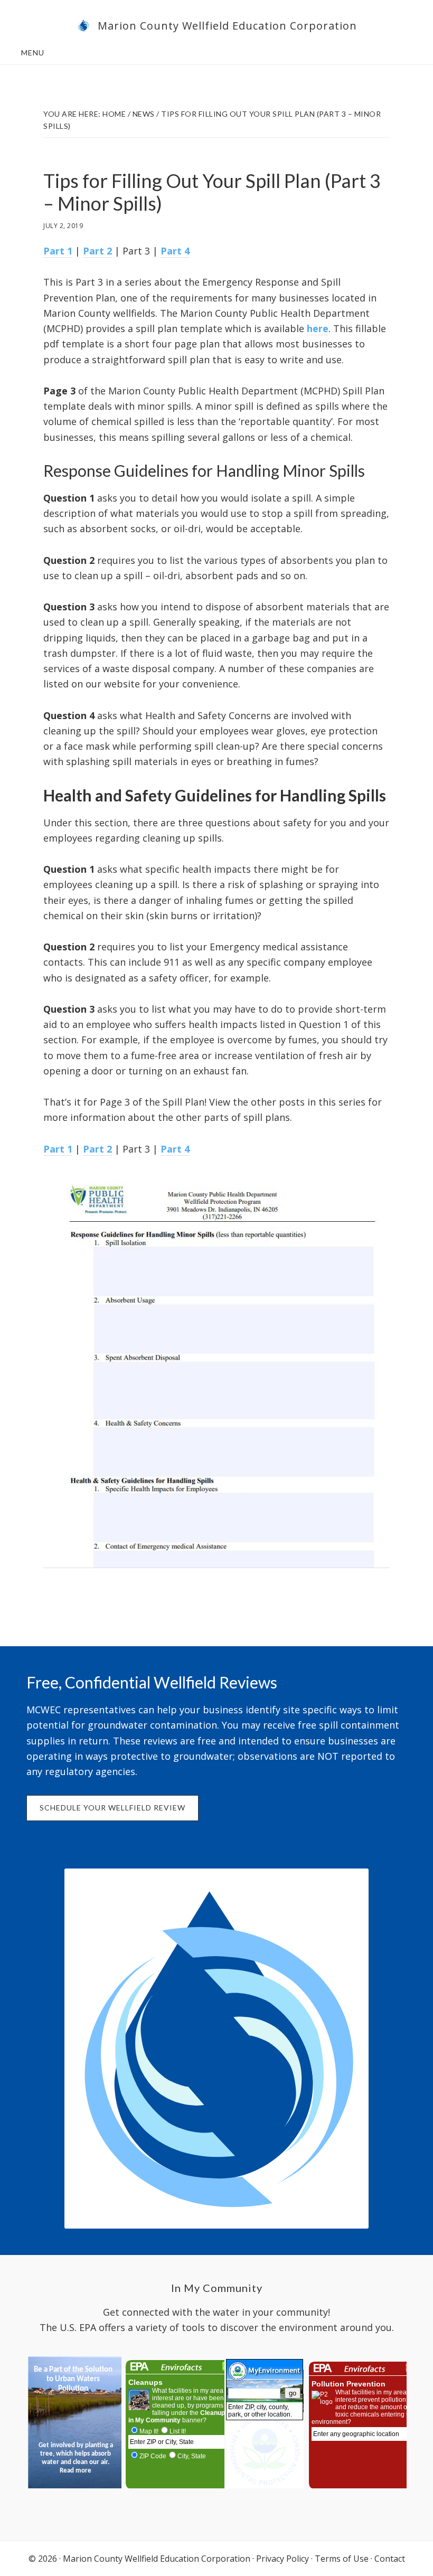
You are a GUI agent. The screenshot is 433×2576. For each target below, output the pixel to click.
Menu (33, 53)
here (318, 328)
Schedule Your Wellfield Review (112, 1808)
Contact (390, 2559)
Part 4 (175, 251)
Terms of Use (342, 2559)
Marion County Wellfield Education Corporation (227, 26)
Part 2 (97, 251)
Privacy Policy (283, 2559)
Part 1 (58, 251)
